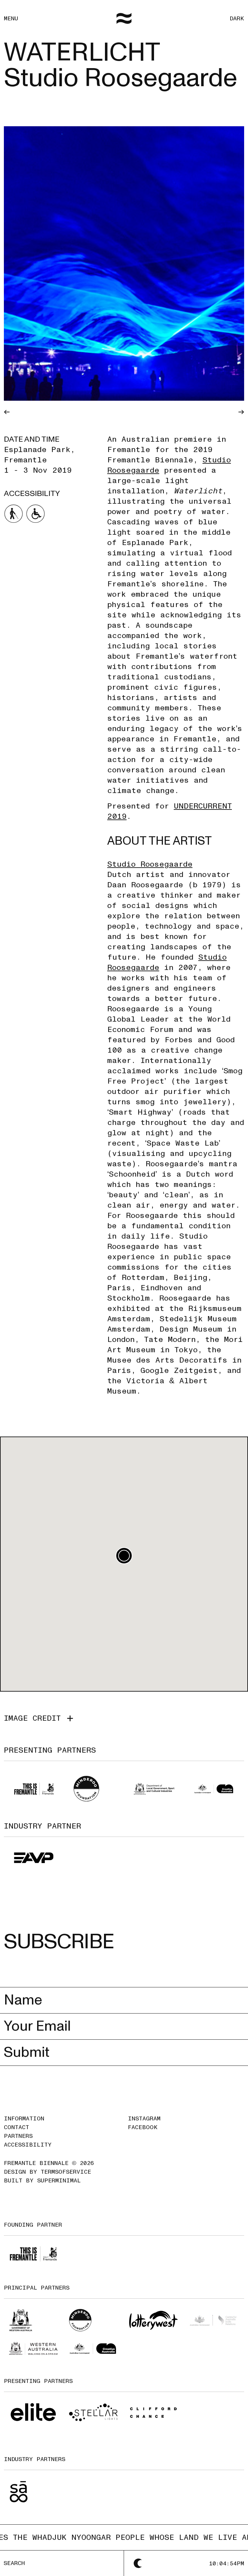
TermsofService (66, 2172)
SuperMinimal (59, 2181)
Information (24, 2119)
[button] (124, 1556)
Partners (18, 2136)
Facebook (143, 2127)
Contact (16, 2127)
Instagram (144, 2119)
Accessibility (28, 2145)
